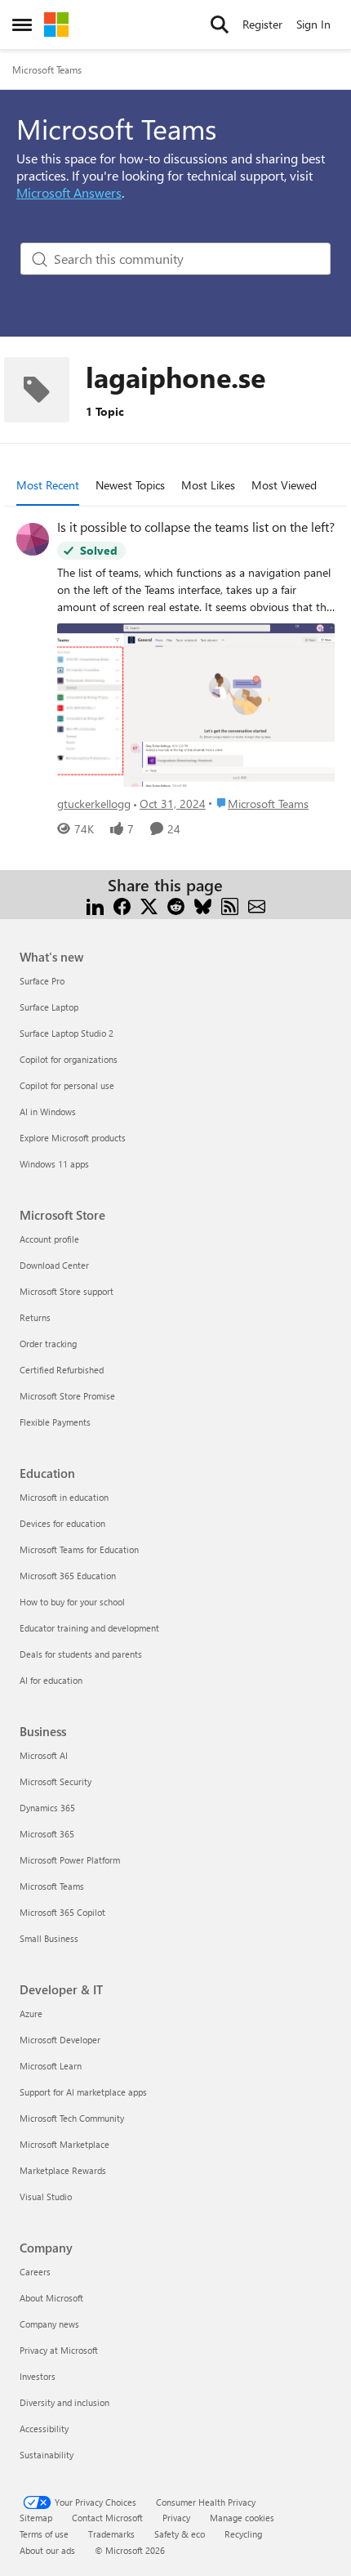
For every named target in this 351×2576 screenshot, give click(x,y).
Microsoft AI (44, 1755)
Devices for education (62, 1523)
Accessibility (44, 2429)
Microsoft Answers (69, 192)
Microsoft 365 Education (68, 1576)
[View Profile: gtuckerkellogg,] (33, 539)
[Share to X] (149, 905)
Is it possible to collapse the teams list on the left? (196, 527)
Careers (35, 2272)
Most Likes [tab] (208, 485)
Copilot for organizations (69, 1059)
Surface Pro (42, 981)
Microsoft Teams (47, 69)
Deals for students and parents (81, 1654)
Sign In (313, 24)
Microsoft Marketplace (64, 2144)
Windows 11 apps (54, 1164)
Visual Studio (46, 2197)
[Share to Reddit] (176, 905)
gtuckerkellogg (94, 804)
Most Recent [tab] (48, 485)
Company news (49, 2324)
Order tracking (48, 1344)
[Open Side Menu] (22, 25)
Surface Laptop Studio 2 (67, 1033)
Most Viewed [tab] (284, 485)
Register (262, 24)
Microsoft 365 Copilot (62, 1912)
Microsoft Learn (51, 2066)
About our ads (47, 2550)
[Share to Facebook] (122, 905)
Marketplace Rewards (63, 2170)
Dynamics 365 (47, 1808)
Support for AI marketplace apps (83, 2092)
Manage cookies (242, 2518)
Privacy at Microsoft (59, 2350)
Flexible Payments (55, 1422)
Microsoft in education (64, 1497)
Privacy (176, 2518)
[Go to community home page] (56, 25)
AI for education (51, 1680)
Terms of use (44, 2534)
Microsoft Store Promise (67, 1396)
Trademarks (111, 2534)
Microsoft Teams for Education (79, 1549)
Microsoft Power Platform (70, 1860)
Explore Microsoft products (73, 1138)
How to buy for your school (72, 1602)
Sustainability (47, 2455)
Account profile (49, 1239)
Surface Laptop (49, 1007)
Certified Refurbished (62, 1370)
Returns (35, 1317)
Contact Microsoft (107, 2518)
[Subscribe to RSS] (230, 905)
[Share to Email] (257, 905)
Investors (38, 2376)
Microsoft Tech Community (72, 2118)
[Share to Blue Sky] (203, 905)
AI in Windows (48, 1112)
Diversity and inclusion (64, 2402)
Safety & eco (180, 2534)
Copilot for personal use (67, 1085)
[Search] (220, 25)
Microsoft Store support (67, 1291)
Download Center (54, 1265)
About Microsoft (51, 2298)
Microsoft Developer (60, 2040)
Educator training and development (89, 1628)
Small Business (49, 1938)
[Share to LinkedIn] (95, 905)
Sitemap (36, 2518)
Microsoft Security (56, 1781)
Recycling (243, 2534)
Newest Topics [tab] (130, 485)
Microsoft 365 (47, 1834)
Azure (31, 2013)
